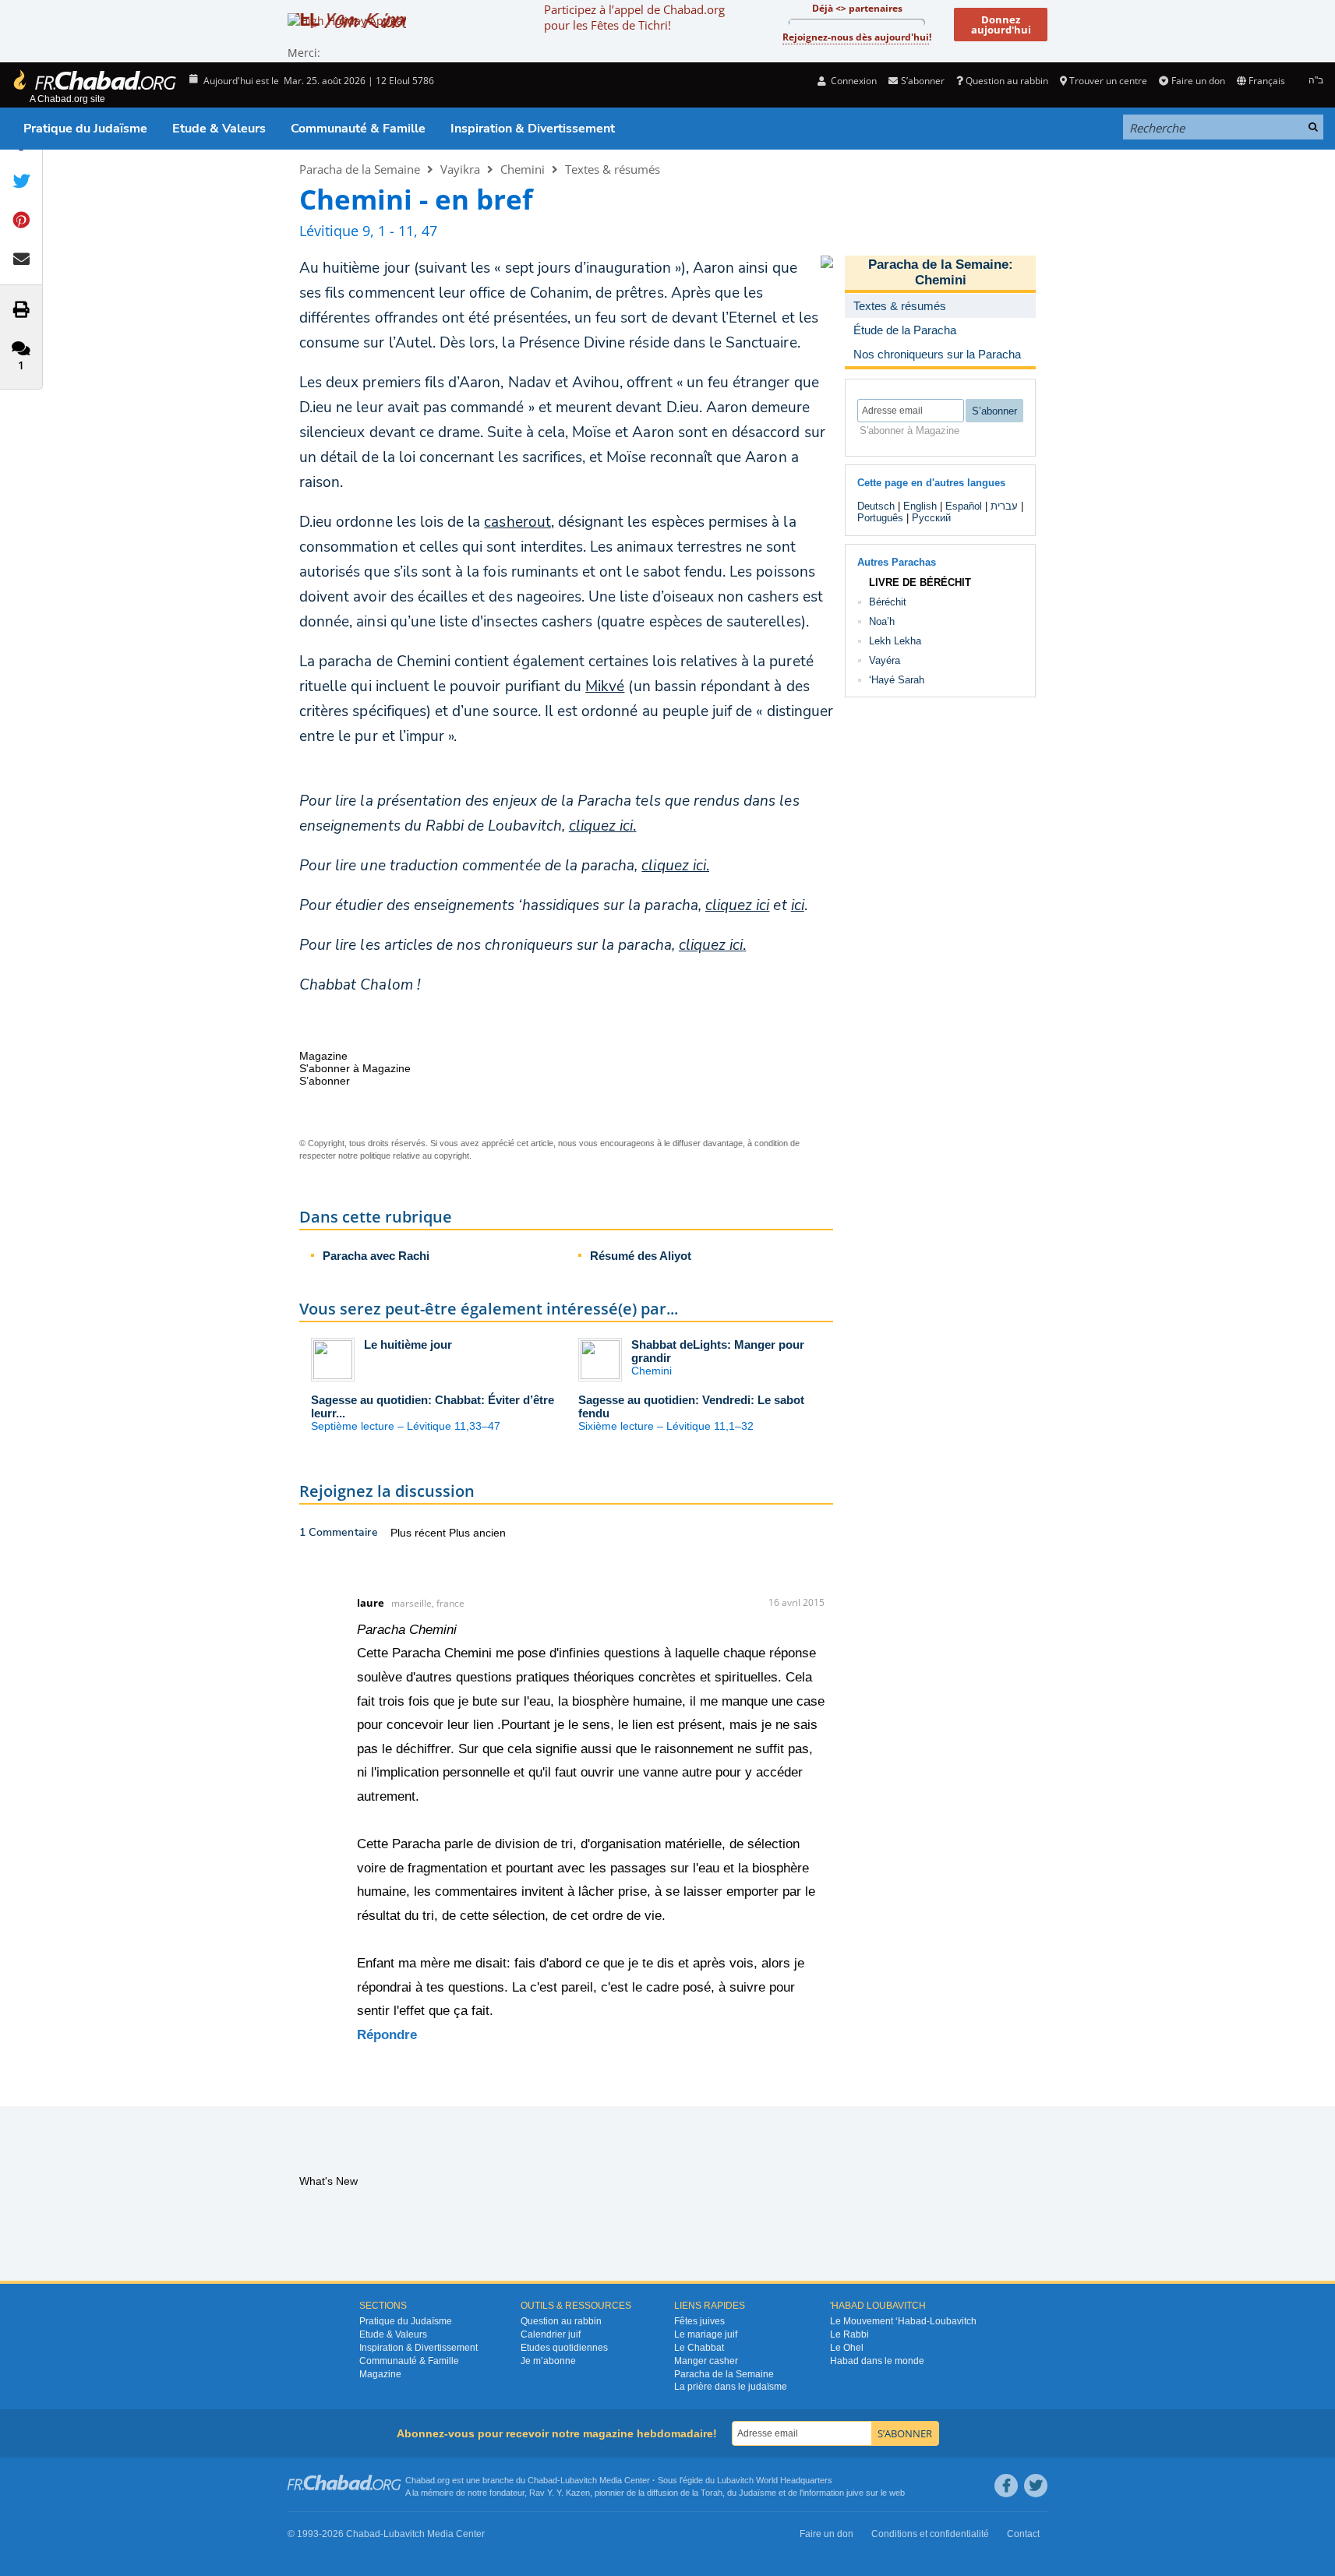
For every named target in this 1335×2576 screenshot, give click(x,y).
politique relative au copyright (415, 1156)
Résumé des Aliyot (641, 1256)
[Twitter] (1036, 2486)
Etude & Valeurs (219, 129)
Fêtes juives (699, 2321)
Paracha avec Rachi (376, 1256)
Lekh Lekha (895, 641)
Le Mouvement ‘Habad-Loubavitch (903, 2321)
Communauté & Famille (358, 129)
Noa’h (882, 621)
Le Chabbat (699, 2348)
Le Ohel (847, 2348)
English (920, 506)
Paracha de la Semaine (360, 169)
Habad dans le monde (877, 2361)
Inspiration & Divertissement (533, 129)
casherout (517, 522)
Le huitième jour (408, 1344)
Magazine (380, 2374)
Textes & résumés (613, 169)
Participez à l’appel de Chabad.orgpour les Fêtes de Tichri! (634, 17)
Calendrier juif (551, 2334)
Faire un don (1198, 81)
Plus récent (420, 1533)
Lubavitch (579, 2480)
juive (855, 2493)
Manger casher (706, 2361)
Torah (712, 2493)
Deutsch (876, 506)
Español (964, 506)
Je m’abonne (548, 2361)
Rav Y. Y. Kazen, (561, 2493)
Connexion (853, 81)
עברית (1004, 506)
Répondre (387, 2035)
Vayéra (885, 660)
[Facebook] (1006, 2486)
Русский (931, 518)
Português (880, 518)
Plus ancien (477, 1533)
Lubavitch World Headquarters (775, 2480)
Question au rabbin (1007, 81)
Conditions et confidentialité (930, 2534)
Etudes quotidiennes (564, 2348)
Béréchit (888, 602)
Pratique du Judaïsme (85, 129)
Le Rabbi (849, 2334)
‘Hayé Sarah (897, 680)
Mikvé (605, 686)
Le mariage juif (706, 2334)
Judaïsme (758, 2493)
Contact (1023, 2534)
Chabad (542, 2480)
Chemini (523, 169)
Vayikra (460, 169)
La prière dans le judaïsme (731, 2387)
